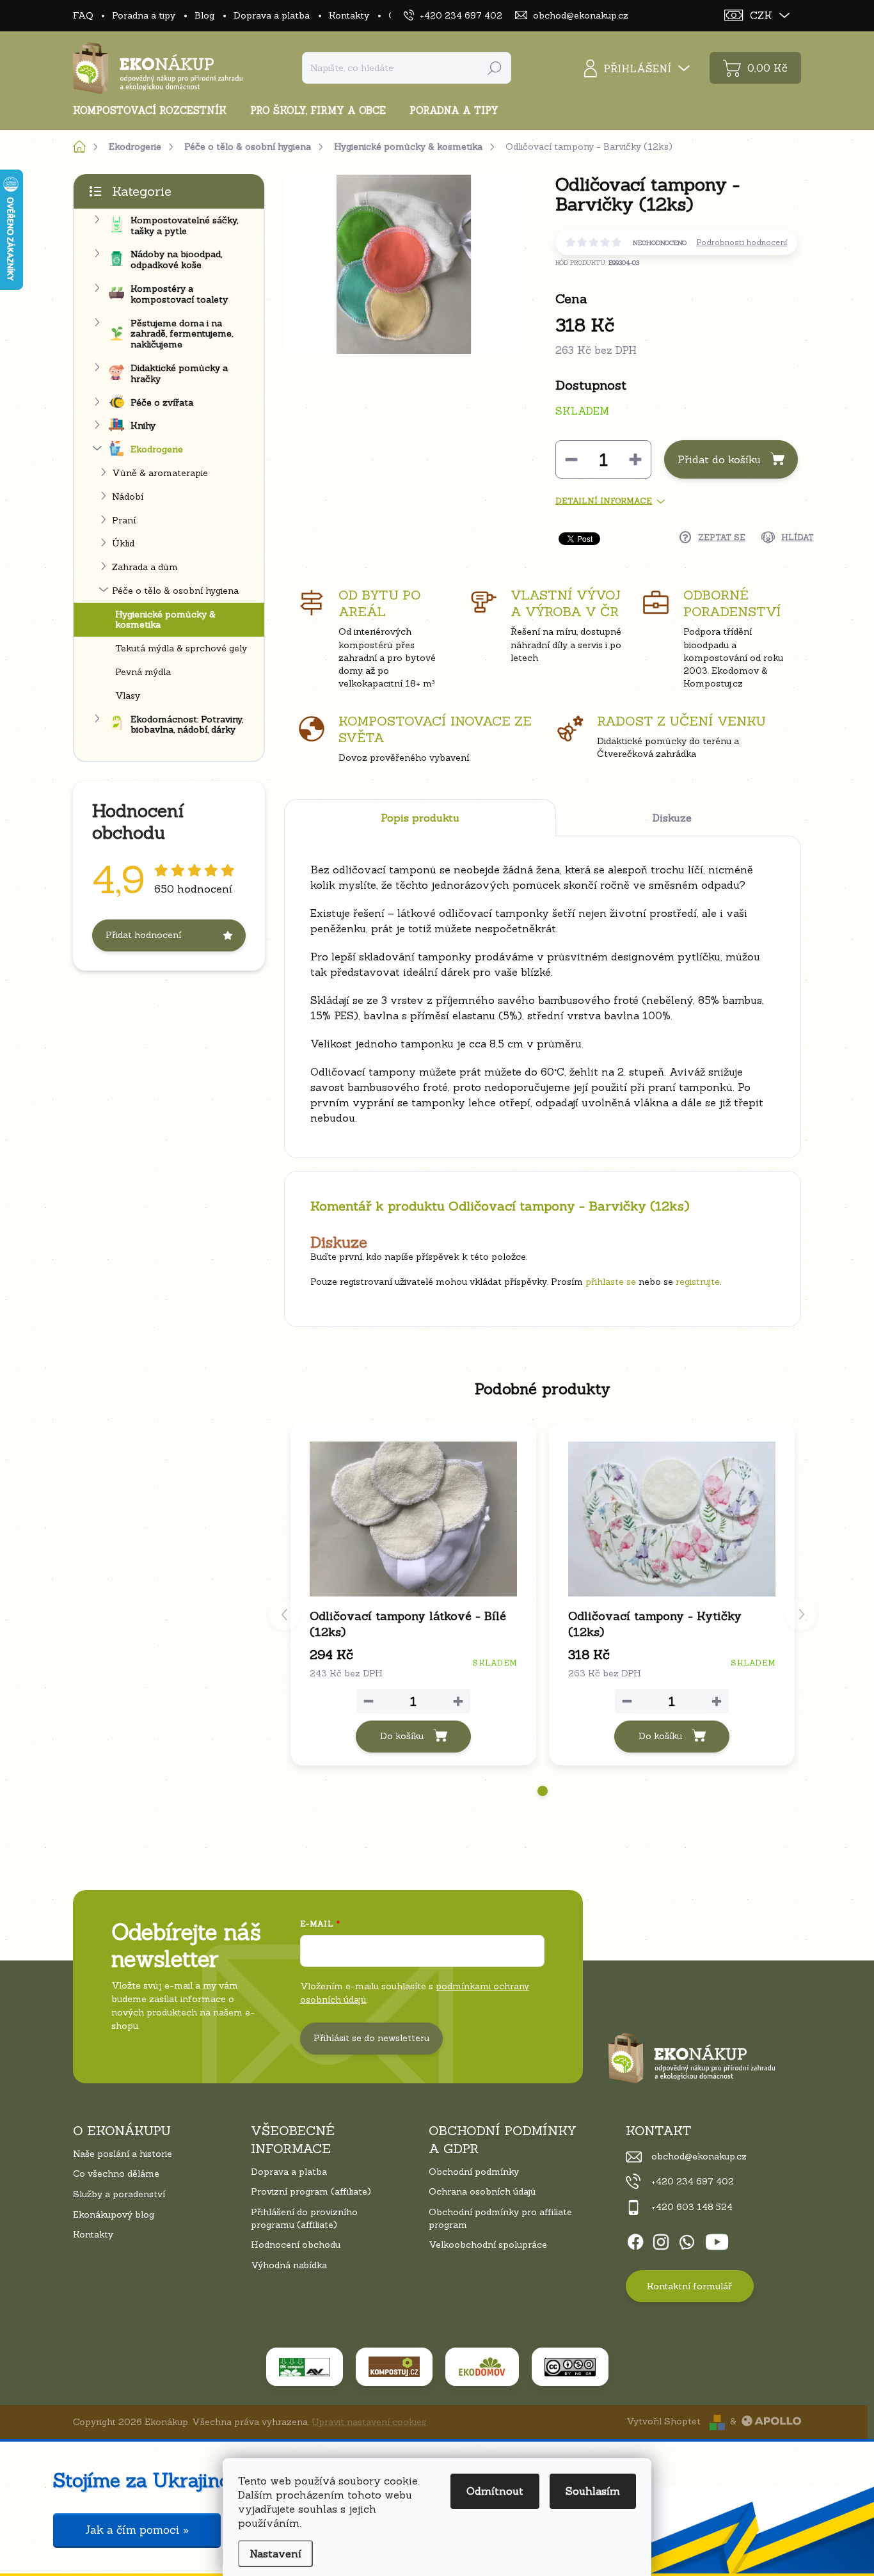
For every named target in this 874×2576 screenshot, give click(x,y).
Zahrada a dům (145, 567)
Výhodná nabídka (289, 2265)
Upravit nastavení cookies (369, 2422)
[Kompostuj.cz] (394, 2367)
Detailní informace (604, 501)
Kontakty (349, 15)
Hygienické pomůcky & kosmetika (165, 620)
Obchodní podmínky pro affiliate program (500, 2218)
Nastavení (275, 2554)
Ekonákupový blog (114, 2214)
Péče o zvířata (162, 402)
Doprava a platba (272, 15)
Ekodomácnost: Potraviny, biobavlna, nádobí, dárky (187, 725)
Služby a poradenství (119, 2194)
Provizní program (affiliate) (311, 2191)
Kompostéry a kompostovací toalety (179, 294)
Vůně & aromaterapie (160, 473)
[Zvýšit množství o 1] (635, 459)
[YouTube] (717, 2239)
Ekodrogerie (157, 449)
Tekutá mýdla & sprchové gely (181, 648)
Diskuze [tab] (672, 818)
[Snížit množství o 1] (571, 459)
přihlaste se (611, 1282)
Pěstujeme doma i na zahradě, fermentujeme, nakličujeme (182, 334)
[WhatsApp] (687, 2239)
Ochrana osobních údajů (482, 2191)
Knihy (143, 425)
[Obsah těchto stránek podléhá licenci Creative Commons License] (570, 2367)
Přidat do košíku (719, 459)
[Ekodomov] (482, 2367)
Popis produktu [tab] (420, 818)
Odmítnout (495, 2491)
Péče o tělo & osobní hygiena (175, 591)
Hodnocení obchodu (296, 2245)
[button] (543, 1791)
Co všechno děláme (116, 2174)
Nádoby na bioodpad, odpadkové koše (176, 259)
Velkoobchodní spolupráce (488, 2245)
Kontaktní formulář (689, 2286)
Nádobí (128, 497)
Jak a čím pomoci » (137, 2530)
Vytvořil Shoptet (663, 2421)
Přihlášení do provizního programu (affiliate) (304, 2218)
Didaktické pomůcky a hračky (179, 373)
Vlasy (128, 696)
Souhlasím (593, 2491)
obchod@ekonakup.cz (699, 2156)
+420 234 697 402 (693, 2181)
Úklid (123, 543)
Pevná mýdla (143, 672)
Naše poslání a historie (123, 2154)
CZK (761, 15)
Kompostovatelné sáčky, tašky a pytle (184, 226)
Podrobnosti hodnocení (742, 242)
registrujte (698, 1282)
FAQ (83, 15)
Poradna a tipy (144, 15)
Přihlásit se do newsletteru (371, 2038)
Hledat (495, 68)
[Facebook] (635, 2239)
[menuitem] (155, 110)
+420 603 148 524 (692, 2207)
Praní (124, 520)
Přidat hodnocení (143, 935)
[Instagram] (661, 2239)
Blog (204, 15)
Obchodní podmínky (474, 2172)
